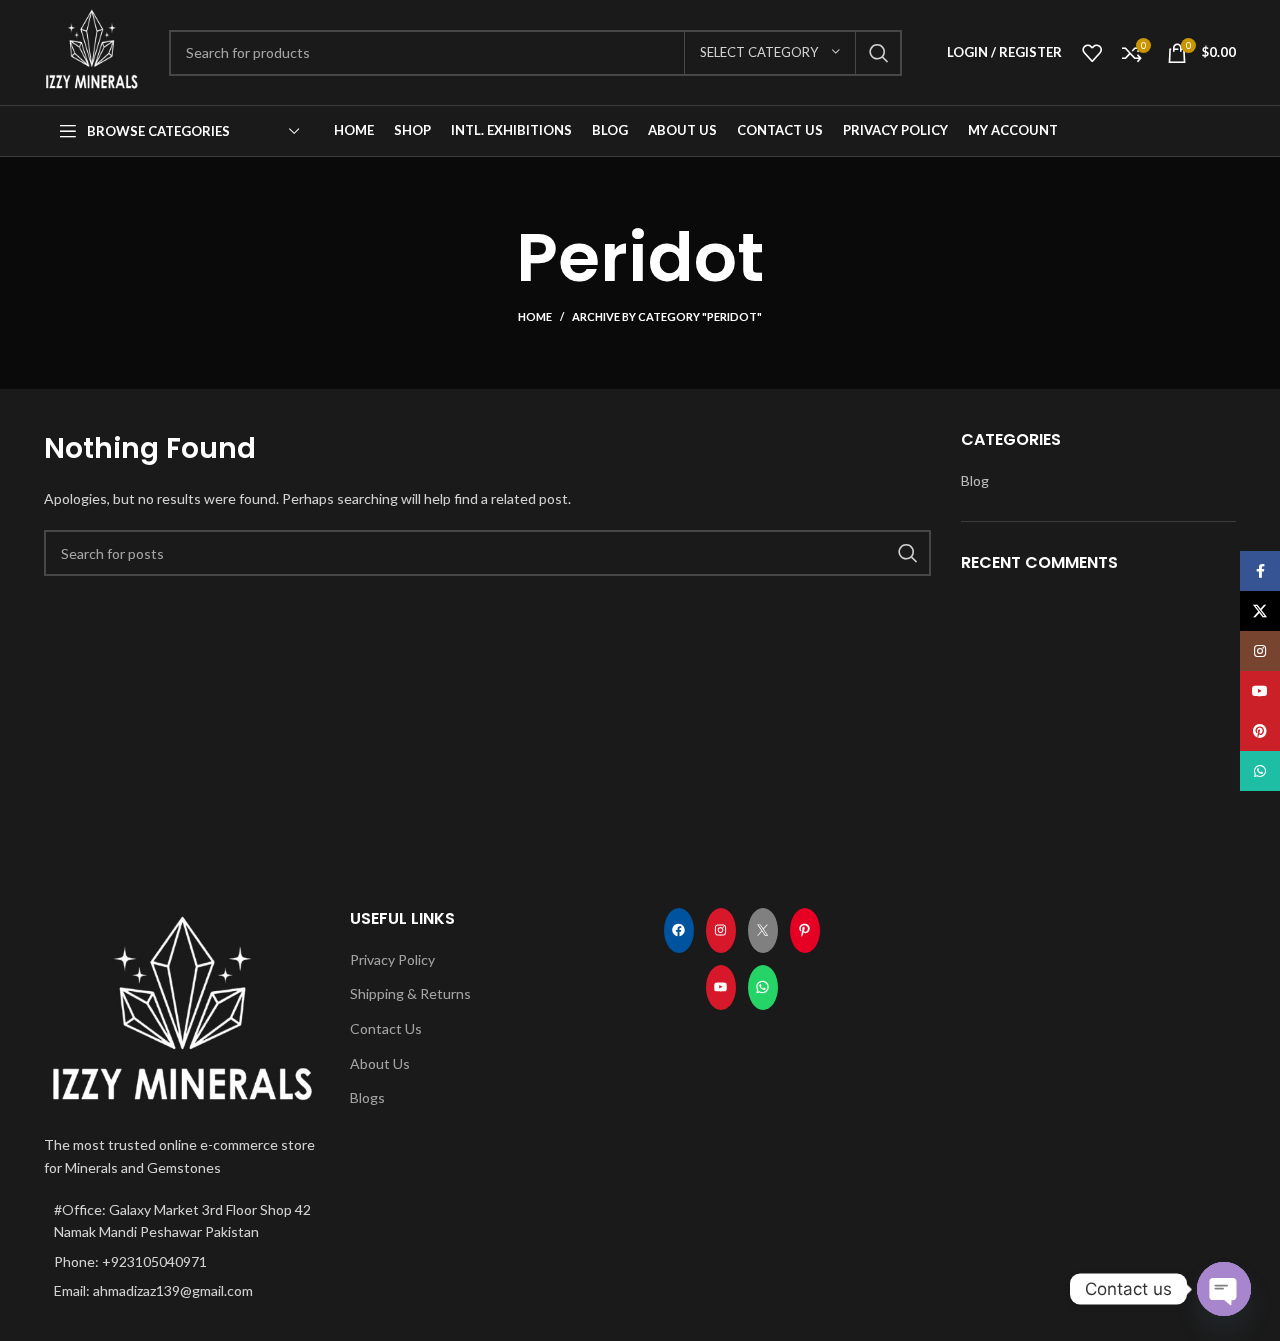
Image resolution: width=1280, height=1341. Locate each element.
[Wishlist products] (1092, 53)
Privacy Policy (392, 959)
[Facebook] (679, 930)
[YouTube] (721, 987)
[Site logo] (91, 50)
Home (535, 316)
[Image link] (182, 1008)
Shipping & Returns (410, 993)
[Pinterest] (805, 930)
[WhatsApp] (763, 987)
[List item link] (182, 1262)
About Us (380, 1063)
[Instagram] (721, 930)
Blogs (367, 1097)
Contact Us (386, 1028)
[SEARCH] (879, 53)
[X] (763, 930)
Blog (975, 480)
